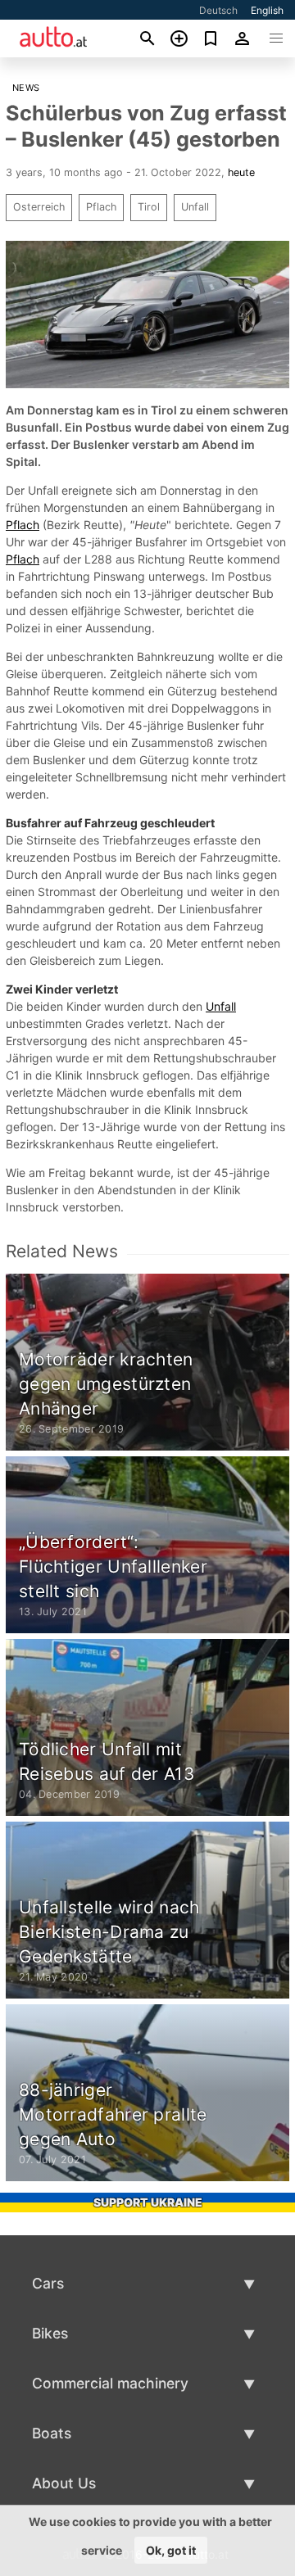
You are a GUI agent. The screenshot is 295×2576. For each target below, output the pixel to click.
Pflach (101, 207)
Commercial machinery (110, 2383)
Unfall (195, 207)
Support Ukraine (148, 2202)
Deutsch (218, 10)
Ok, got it (171, 2550)
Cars (48, 2283)
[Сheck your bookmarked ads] (211, 38)
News (26, 88)
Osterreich (39, 207)
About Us (64, 2483)
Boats (52, 2433)
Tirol (149, 207)
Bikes (50, 2333)
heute (241, 172)
